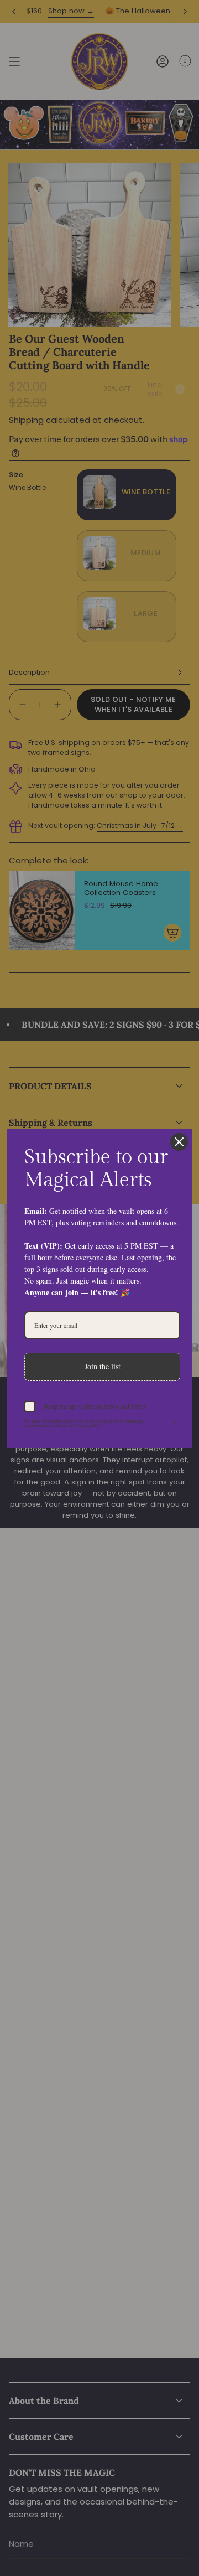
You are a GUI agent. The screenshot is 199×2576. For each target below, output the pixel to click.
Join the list (103, 1366)
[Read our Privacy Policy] (174, 1424)
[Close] (179, 1142)
